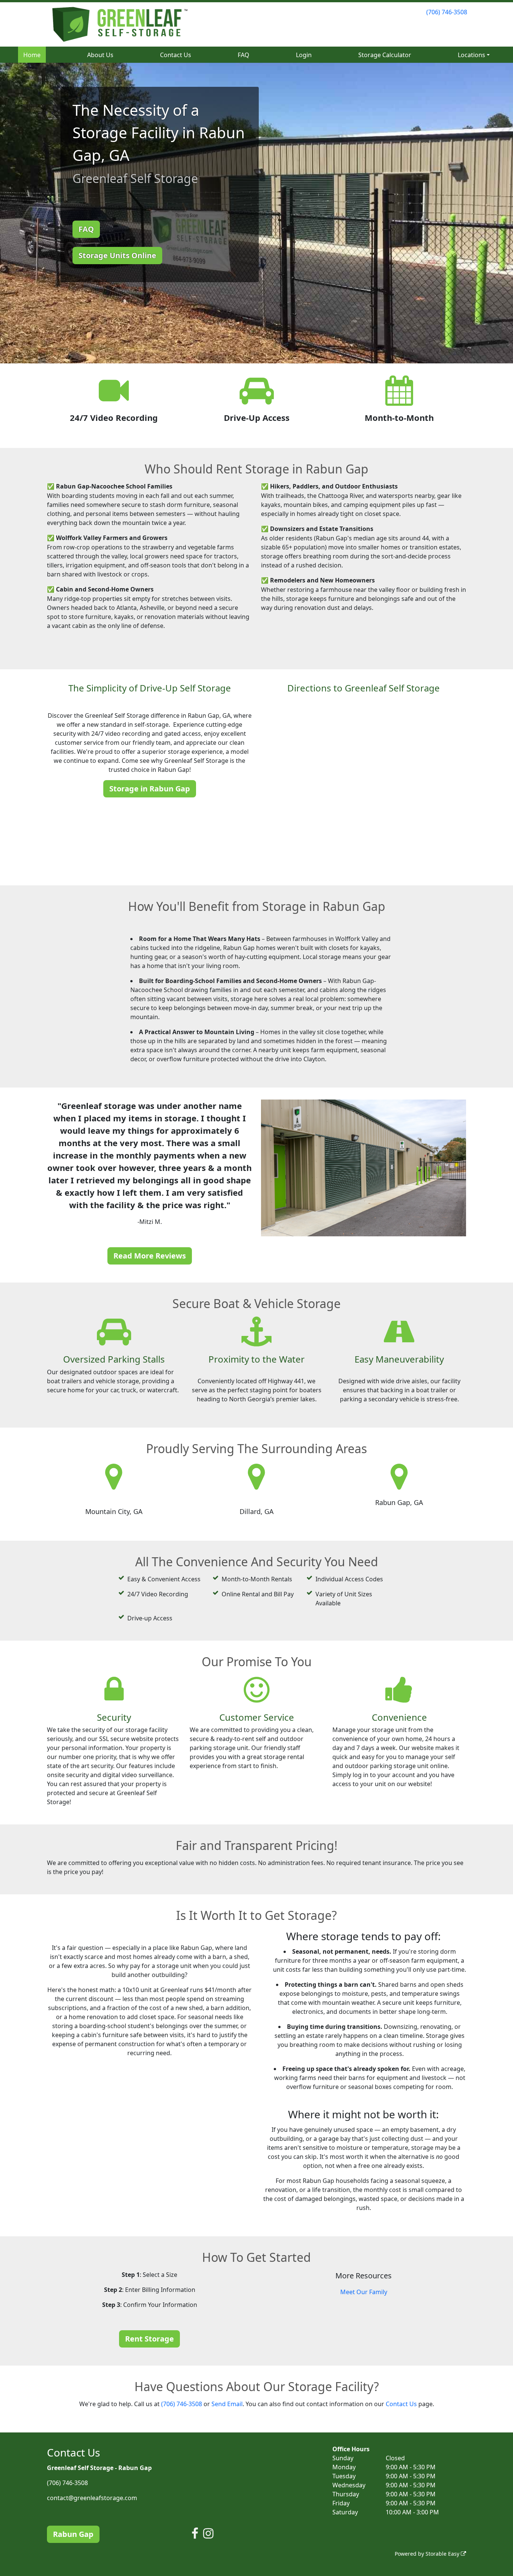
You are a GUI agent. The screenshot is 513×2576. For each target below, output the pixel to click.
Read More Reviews (150, 1256)
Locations (472, 55)
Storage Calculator (385, 55)
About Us (100, 55)
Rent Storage (149, 2339)
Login (304, 55)
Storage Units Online (117, 255)
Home (32, 55)
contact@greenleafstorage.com (92, 2498)
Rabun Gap (73, 2534)
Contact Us (176, 55)
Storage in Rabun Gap (150, 789)
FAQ (244, 55)
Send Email (227, 2404)
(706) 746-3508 (447, 12)
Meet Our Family (364, 2292)
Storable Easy (443, 2554)
